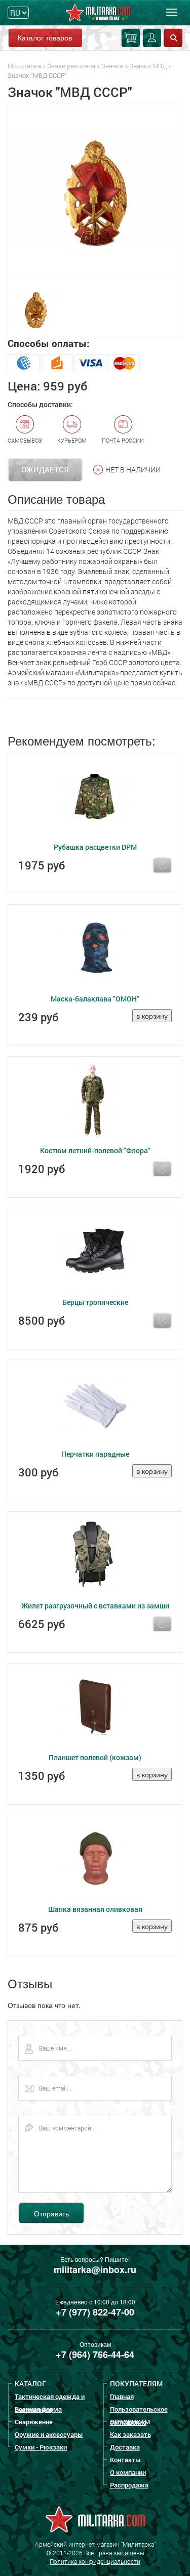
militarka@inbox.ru (95, 2269)
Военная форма (38, 2409)
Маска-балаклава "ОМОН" (95, 999)
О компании (128, 2472)
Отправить (51, 2213)
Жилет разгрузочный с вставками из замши (95, 1606)
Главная (122, 2396)
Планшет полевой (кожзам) (95, 1757)
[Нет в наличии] (162, 865)
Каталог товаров (45, 37)
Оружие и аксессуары (49, 2434)
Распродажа (129, 2485)
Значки (112, 66)
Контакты (125, 2460)
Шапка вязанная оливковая (95, 1909)
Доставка (125, 2447)
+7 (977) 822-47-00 (95, 2312)
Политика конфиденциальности (95, 2561)
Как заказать (130, 2434)
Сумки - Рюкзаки (41, 2447)
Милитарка (24, 66)
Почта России (123, 440)
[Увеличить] (95, 192)
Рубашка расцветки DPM (95, 847)
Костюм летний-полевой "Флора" (95, 1150)
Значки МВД (148, 66)
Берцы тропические (95, 1302)
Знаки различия (71, 66)
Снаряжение (34, 2422)
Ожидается (45, 469)
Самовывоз (25, 440)
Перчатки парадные (95, 1454)
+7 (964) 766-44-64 (95, 2354)
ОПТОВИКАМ (130, 2422)
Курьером (72, 440)
